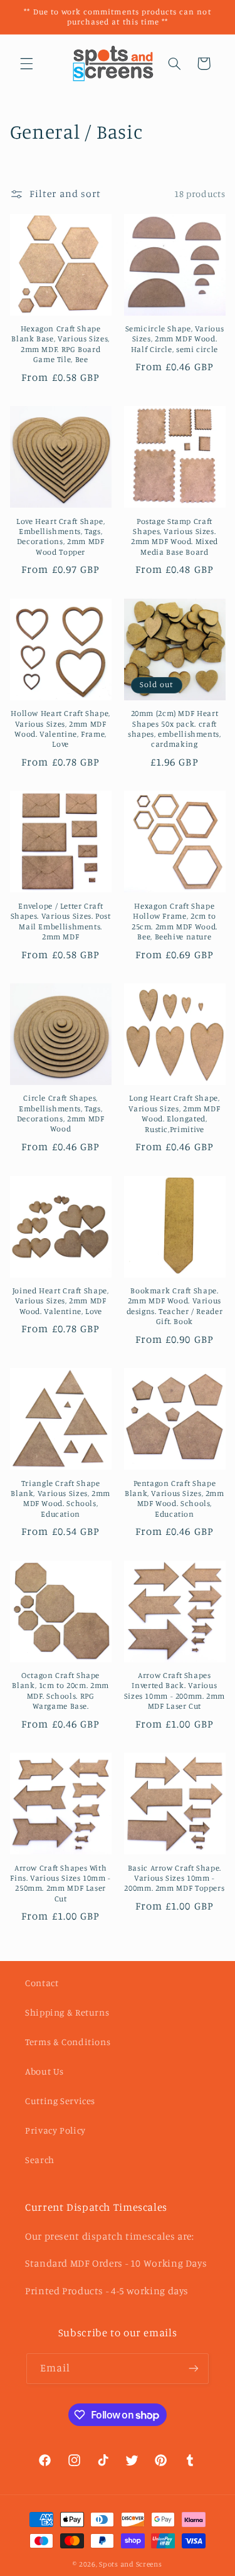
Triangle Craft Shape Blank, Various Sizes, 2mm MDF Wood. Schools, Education (60, 1499)
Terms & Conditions (68, 2042)
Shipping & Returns (67, 2012)
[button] (26, 63)
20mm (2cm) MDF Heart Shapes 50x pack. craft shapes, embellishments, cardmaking (175, 729)
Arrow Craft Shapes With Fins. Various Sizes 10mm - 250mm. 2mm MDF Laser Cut (60, 1883)
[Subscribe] (194, 2369)
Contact (42, 1983)
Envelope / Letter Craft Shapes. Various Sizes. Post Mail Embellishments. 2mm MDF (61, 921)
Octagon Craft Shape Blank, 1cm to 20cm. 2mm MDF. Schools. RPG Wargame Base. (60, 1691)
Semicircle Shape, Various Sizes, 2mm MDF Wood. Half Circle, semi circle (175, 339)
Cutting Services (60, 2101)
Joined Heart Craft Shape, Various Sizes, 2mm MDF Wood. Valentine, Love (61, 1301)
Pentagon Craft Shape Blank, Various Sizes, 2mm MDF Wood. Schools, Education (175, 1499)
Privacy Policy (55, 2130)
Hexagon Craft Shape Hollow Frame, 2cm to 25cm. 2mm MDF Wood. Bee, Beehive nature (175, 921)
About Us (44, 2071)
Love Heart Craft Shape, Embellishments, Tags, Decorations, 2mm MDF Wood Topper (61, 537)
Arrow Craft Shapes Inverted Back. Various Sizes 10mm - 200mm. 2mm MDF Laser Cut (175, 1691)
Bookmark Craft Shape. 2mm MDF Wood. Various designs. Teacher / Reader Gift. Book (175, 1306)
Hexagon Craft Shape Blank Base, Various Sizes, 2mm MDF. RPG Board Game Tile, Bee (60, 344)
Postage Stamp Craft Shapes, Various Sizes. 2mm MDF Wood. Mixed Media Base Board (175, 537)
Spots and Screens (131, 2564)
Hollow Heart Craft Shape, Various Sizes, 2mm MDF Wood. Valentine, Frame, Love (60, 729)
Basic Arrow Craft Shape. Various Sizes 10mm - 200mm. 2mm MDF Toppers (174, 1878)
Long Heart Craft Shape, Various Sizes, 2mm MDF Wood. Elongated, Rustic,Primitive (174, 1113)
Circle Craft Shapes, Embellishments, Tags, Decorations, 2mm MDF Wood (61, 1113)
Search (40, 2160)
